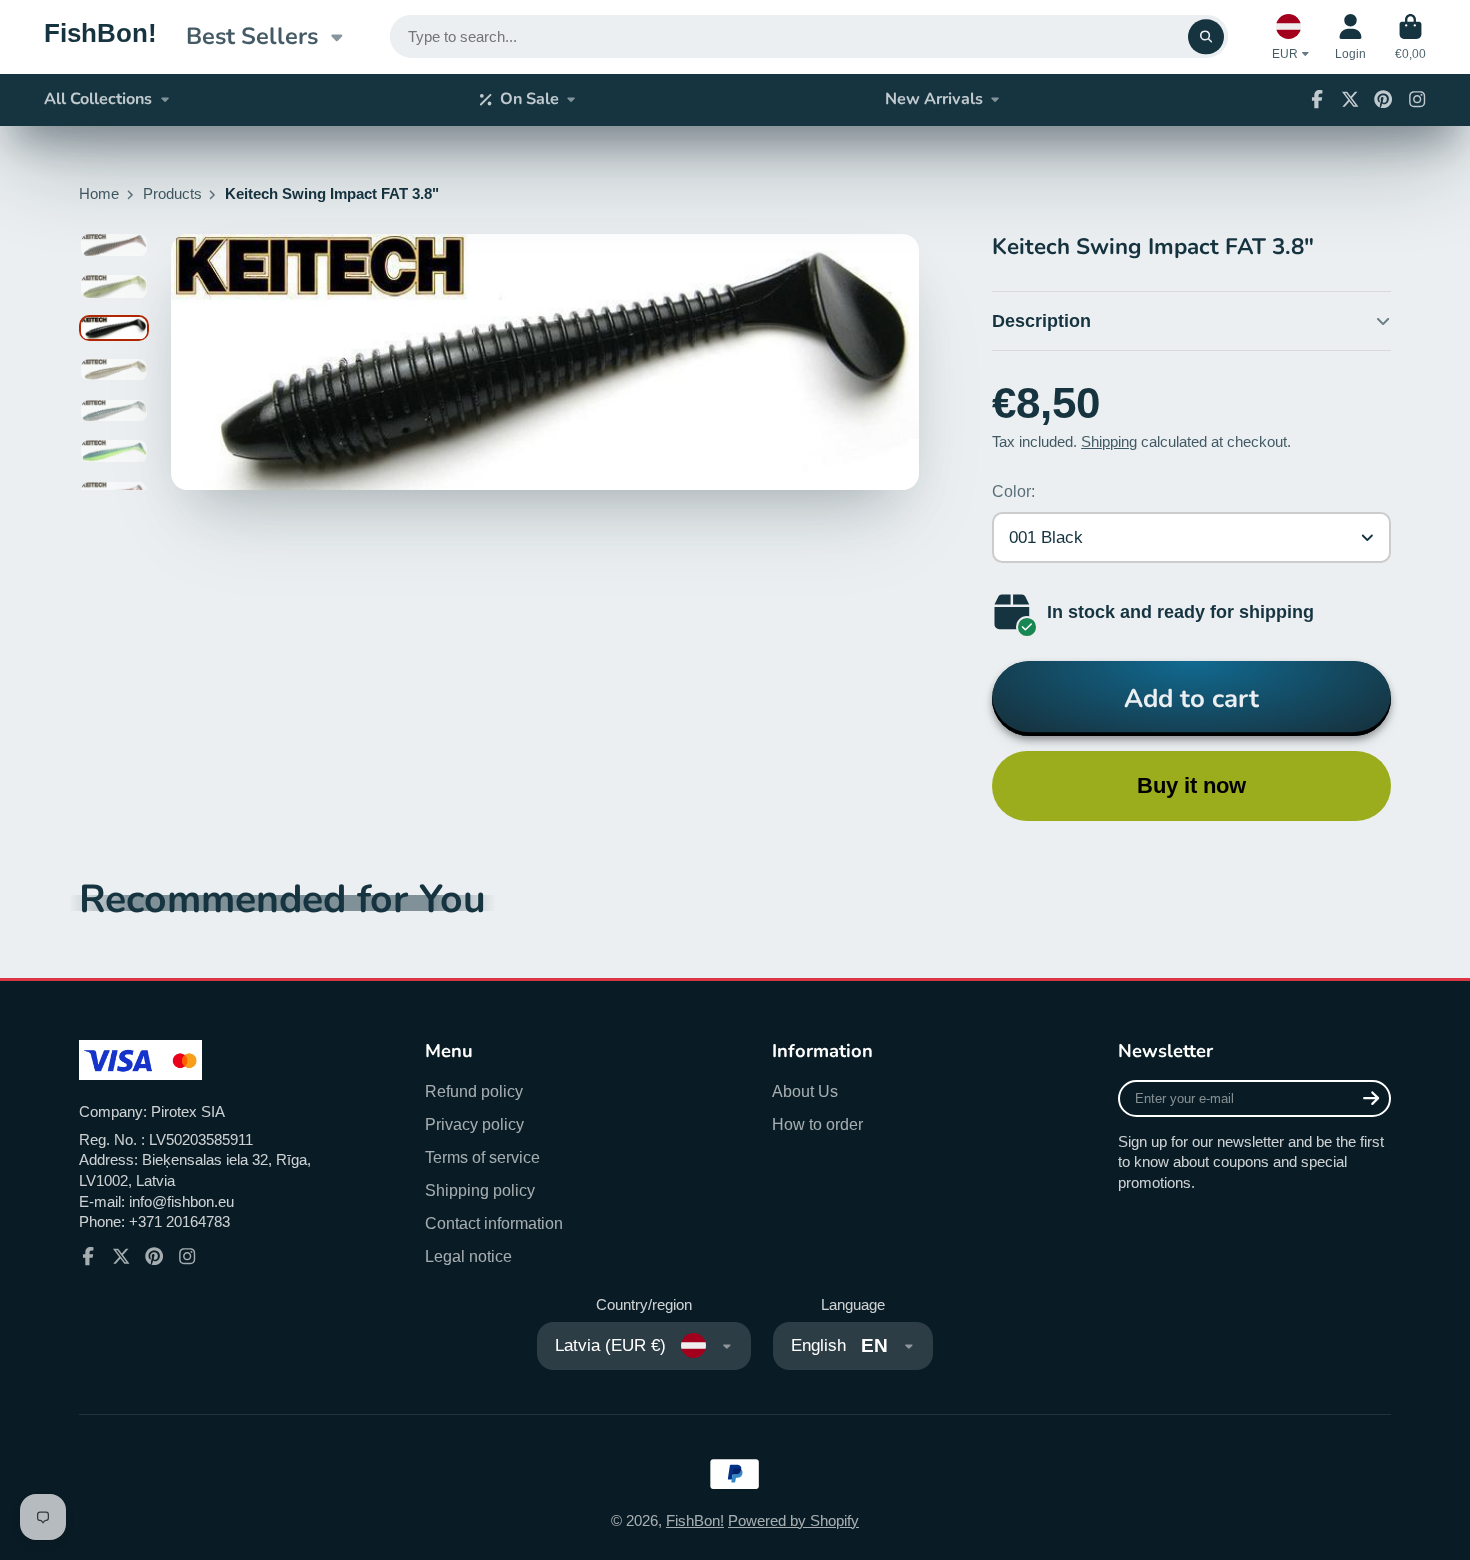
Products (172, 194)
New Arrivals (934, 99)
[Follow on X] (1350, 99)
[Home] (100, 37)
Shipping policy (480, 1190)
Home (99, 194)
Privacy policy (474, 1124)
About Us (805, 1091)
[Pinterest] (1383, 99)
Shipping (1109, 442)
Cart (1410, 37)
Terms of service (482, 1157)
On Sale (529, 99)
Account (1350, 37)
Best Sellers (252, 36)
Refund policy (474, 1091)
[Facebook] (1317, 99)
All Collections (98, 99)
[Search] (1205, 36)
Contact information (494, 1223)
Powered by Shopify (793, 1521)
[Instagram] (1417, 99)
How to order (817, 1124)
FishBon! (695, 1521)
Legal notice (468, 1256)
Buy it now (1191, 785)
